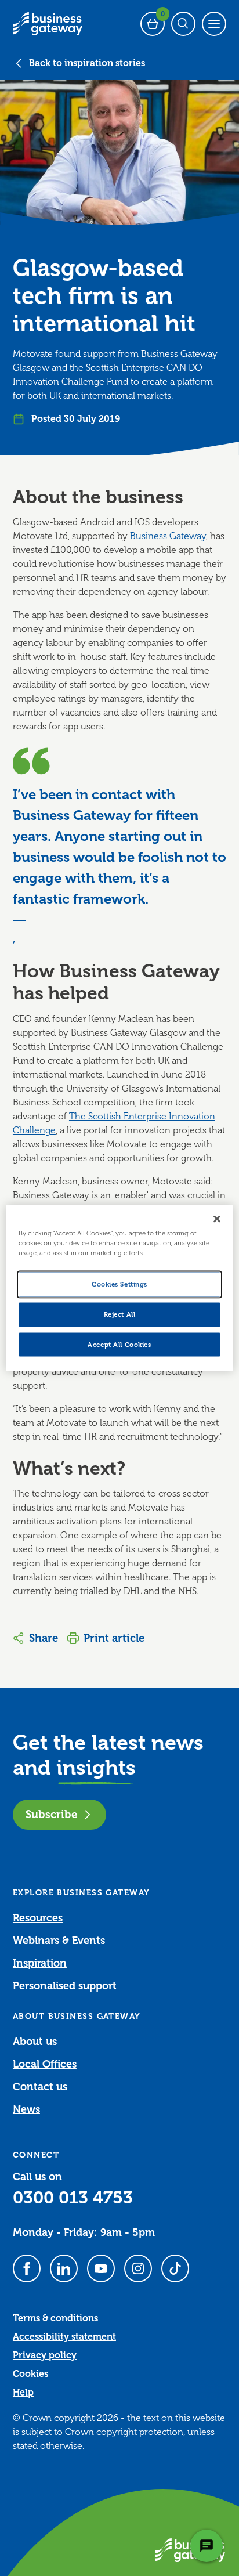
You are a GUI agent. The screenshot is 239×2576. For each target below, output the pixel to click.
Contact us (40, 2087)
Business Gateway (168, 536)
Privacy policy (45, 2355)
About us (35, 2042)
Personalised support (65, 1986)
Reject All (120, 1314)
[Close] (217, 1219)
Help (23, 2393)
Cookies (30, 2374)
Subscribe (51, 1814)
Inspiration (40, 1963)
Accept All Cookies (119, 1344)
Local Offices (45, 2064)
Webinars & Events (59, 1941)
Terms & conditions (55, 2318)
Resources (38, 1918)
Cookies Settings (119, 1284)
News (26, 2109)
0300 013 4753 (73, 2198)
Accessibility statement (64, 2337)
